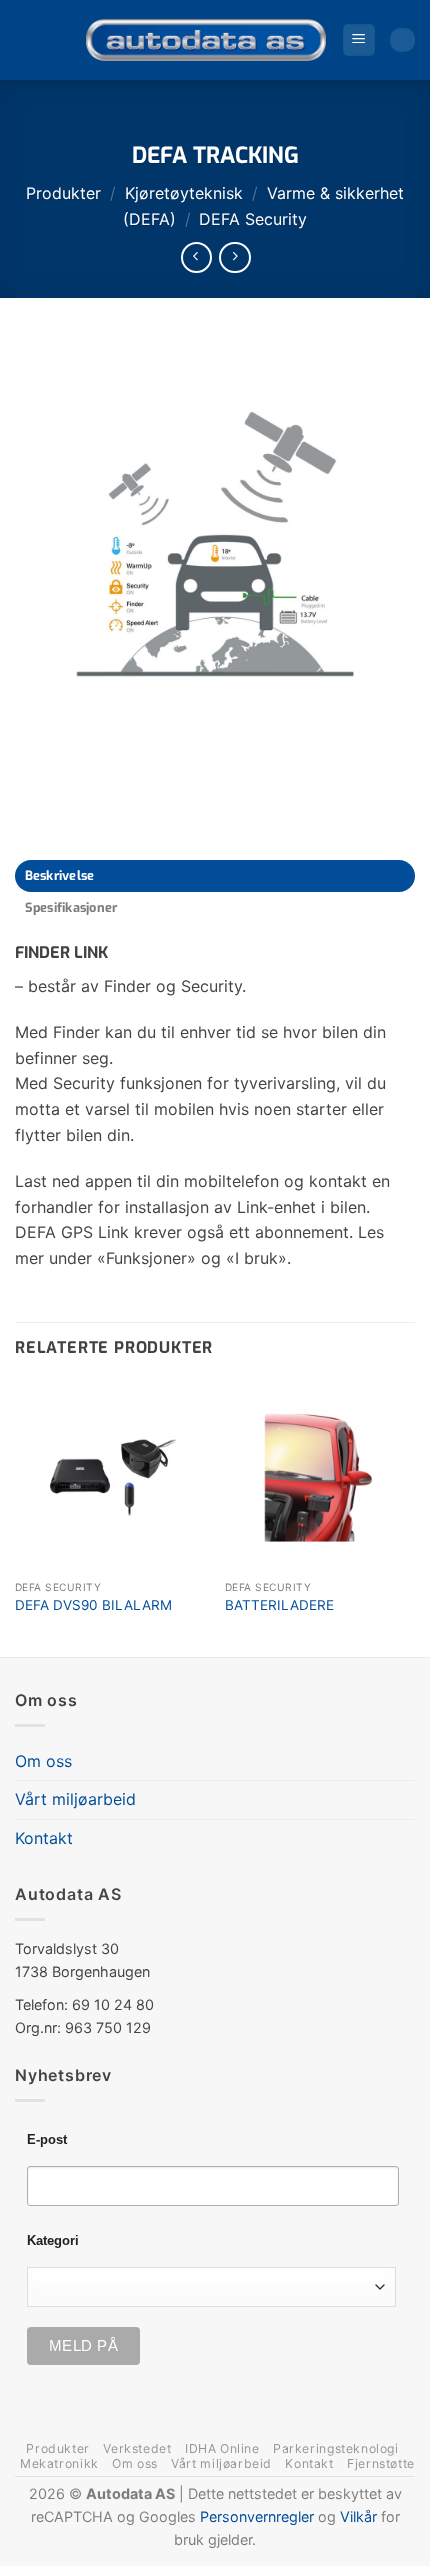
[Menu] (359, 40)
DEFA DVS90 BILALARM (93, 1605)
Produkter (63, 193)
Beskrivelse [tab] (60, 875)
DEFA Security (253, 219)
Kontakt (44, 1838)
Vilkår (358, 2516)
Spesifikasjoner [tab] (71, 907)
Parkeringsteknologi (336, 2448)
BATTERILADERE (279, 1605)
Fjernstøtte (381, 2463)
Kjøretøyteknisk (184, 193)
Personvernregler (257, 2516)
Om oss (43, 1761)
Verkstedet (137, 2448)
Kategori (53, 2241)
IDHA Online (222, 2448)
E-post (47, 2140)
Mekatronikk (59, 2463)
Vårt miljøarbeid (75, 1799)
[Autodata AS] (206, 40)
